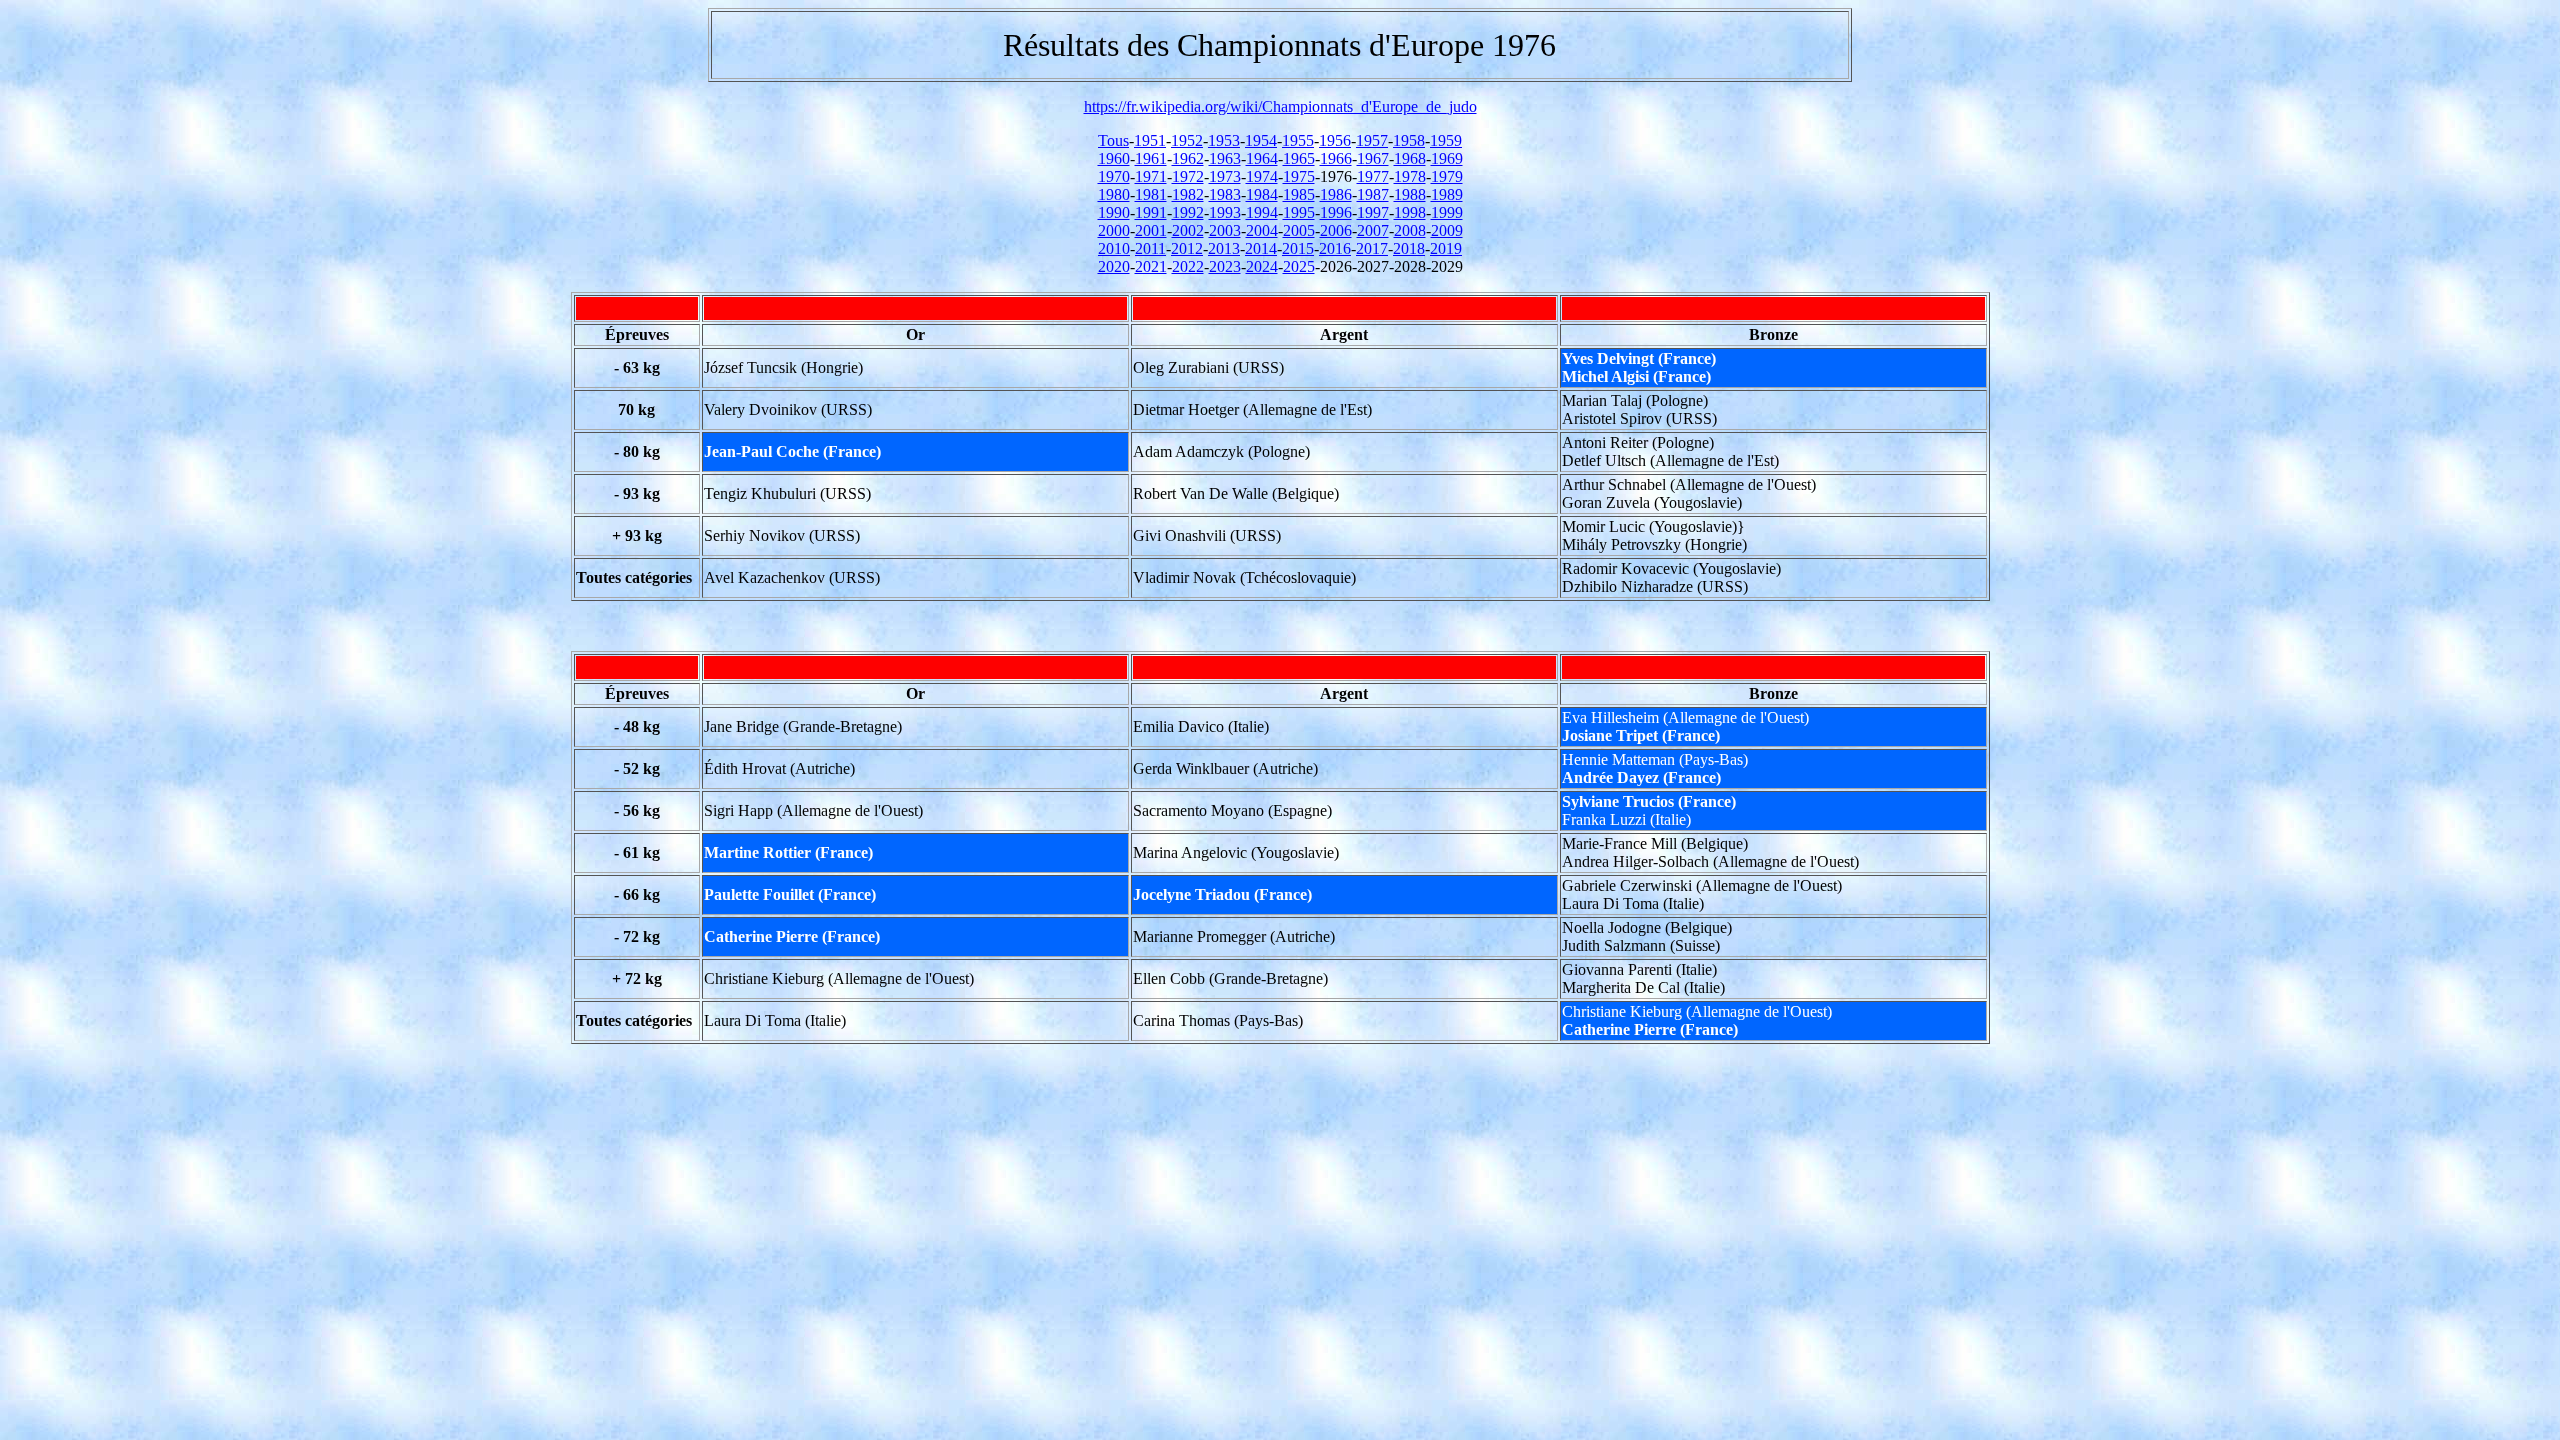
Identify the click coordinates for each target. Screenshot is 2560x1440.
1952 (1187, 140)
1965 (1299, 158)
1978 (1410, 176)
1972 (1188, 176)
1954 (1261, 140)
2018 (1409, 248)
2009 (1447, 230)
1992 (1188, 212)
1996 (1336, 212)
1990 (1114, 212)
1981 (1151, 194)
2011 (1150, 248)
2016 (1335, 248)
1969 (1447, 158)
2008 (1410, 230)
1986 (1336, 194)
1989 (1447, 194)
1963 (1225, 158)
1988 (1410, 194)
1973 (1225, 176)
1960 (1114, 158)
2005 (1299, 230)
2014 (1261, 248)
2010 (1114, 248)
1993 (1225, 212)
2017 (1372, 248)
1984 (1262, 194)
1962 (1188, 158)
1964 (1262, 158)
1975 (1299, 176)
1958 (1409, 140)
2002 (1188, 230)
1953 (1224, 140)
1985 (1299, 194)
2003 (1225, 230)
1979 (1447, 176)
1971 (1151, 176)
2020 (1114, 266)
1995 (1299, 212)
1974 (1262, 176)
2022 (1188, 266)
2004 (1262, 230)
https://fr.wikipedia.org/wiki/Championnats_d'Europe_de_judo (1280, 106)
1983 (1225, 194)
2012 (1187, 248)
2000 (1114, 230)
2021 (1151, 266)
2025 (1299, 266)
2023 (1225, 266)
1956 (1335, 140)
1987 (1373, 194)
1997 (1373, 212)
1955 (1298, 140)
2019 (1446, 248)
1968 (1410, 158)
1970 (1114, 176)
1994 (1262, 212)
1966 (1336, 158)
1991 (1151, 212)
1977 (1373, 176)
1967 (1373, 158)
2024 (1262, 266)
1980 (1114, 194)
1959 (1446, 140)
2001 (1151, 230)
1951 (1150, 140)
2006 (1336, 230)
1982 (1188, 194)
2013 (1224, 248)
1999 (1447, 212)
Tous (1113, 140)
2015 (1298, 248)
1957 (1372, 140)
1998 (1410, 212)
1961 (1151, 158)
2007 (1373, 230)
